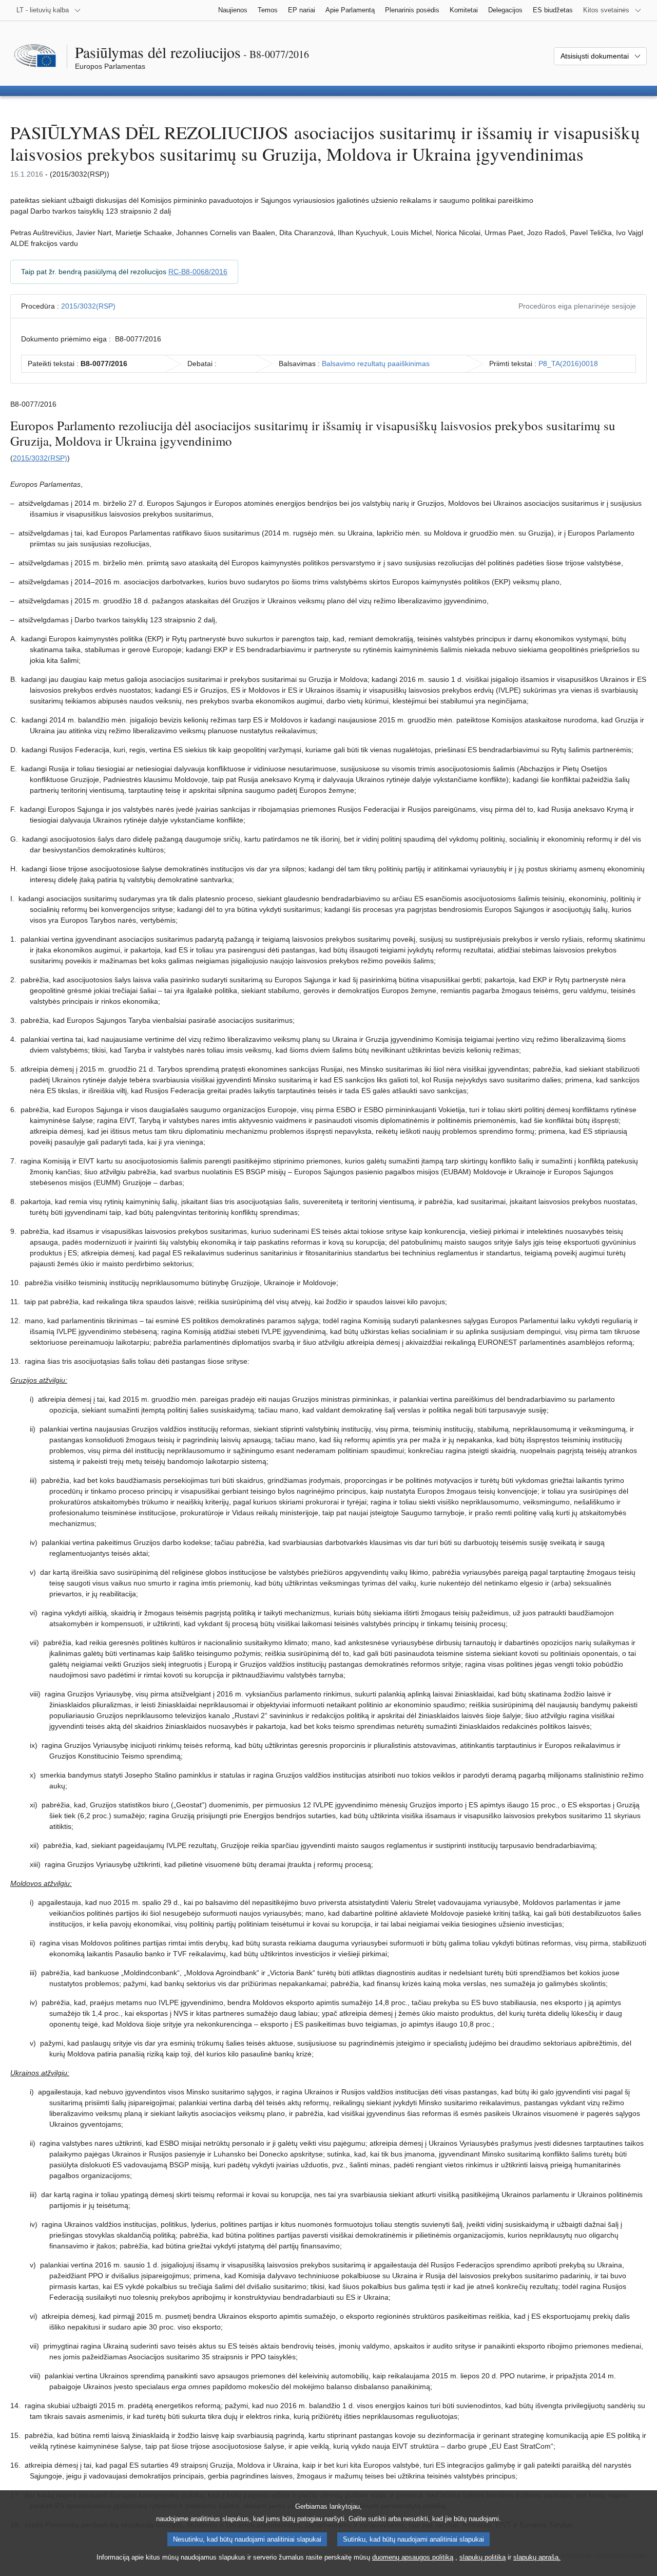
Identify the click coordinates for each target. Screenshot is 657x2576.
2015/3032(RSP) (88, 306)
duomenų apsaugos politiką (413, 2557)
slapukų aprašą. (537, 2557)
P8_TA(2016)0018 (568, 364)
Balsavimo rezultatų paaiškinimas (376, 364)
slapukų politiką (482, 2557)
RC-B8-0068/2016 (198, 272)
